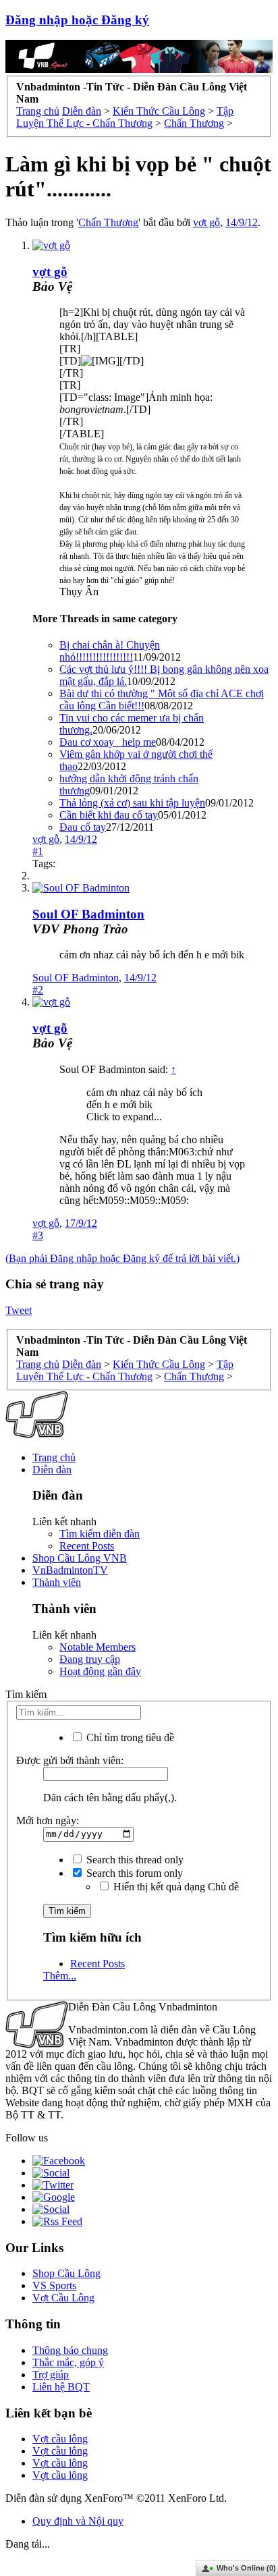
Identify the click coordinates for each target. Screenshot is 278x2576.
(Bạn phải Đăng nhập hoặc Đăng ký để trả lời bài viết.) (122, 1258)
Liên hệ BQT (61, 2387)
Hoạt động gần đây (100, 1671)
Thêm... (60, 1976)
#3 (38, 1235)
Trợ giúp (51, 2375)
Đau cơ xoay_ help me (108, 742)
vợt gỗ (206, 222)
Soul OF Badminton (88, 914)
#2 (38, 990)
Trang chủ (54, 1457)
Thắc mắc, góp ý (68, 2362)
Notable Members (98, 1647)
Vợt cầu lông (60, 2439)
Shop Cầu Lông (66, 2273)
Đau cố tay (83, 827)
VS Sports (54, 2285)
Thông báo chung (70, 2350)
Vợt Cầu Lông (63, 2298)
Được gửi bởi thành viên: (70, 1760)
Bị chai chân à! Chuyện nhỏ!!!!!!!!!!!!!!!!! (110, 651)
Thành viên (57, 1582)
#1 (38, 851)
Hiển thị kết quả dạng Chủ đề (175, 1887)
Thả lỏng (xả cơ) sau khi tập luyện (132, 803)
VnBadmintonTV (70, 1570)
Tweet (19, 1310)
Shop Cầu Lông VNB (80, 1558)
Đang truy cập (90, 1659)
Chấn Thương (108, 222)
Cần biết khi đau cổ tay (109, 815)
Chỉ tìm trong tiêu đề (129, 1737)
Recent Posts (87, 1546)
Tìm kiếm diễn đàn (100, 1534)
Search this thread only (134, 1860)
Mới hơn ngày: (48, 1820)
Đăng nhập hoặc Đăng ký (77, 20)
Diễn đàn (52, 1470)
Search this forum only (133, 1873)
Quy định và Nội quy (78, 2521)
